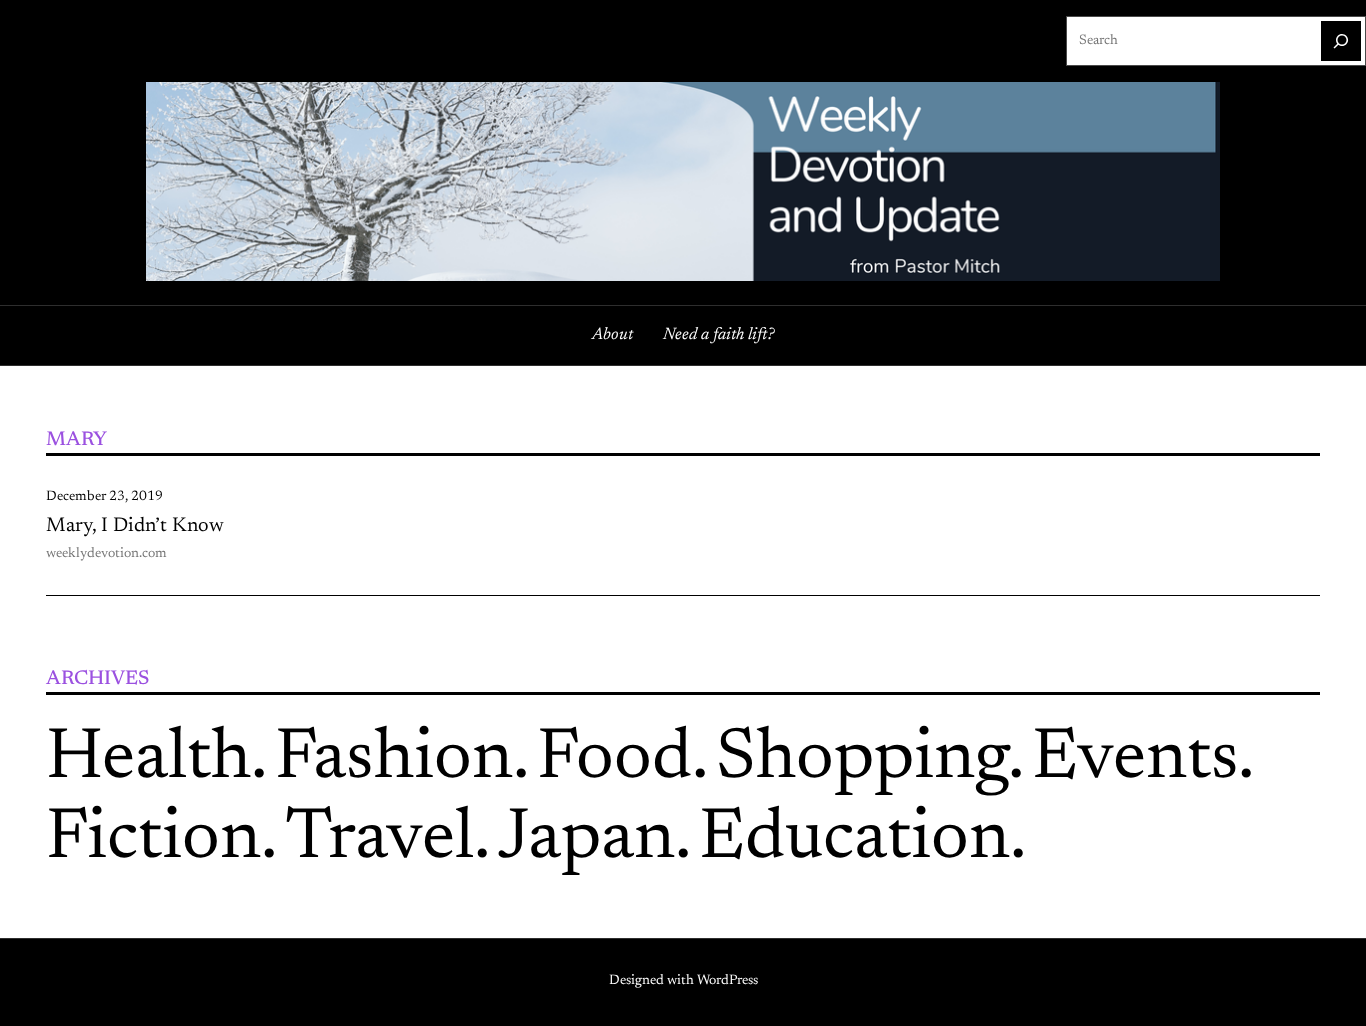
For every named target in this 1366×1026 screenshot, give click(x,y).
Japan (586, 840)
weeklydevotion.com (106, 554)
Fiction (153, 840)
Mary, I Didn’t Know (135, 526)
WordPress (727, 981)
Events (1135, 760)
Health (148, 760)
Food (614, 760)
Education (854, 840)
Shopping (862, 760)
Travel (379, 840)
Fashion (394, 760)
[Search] (1341, 41)
